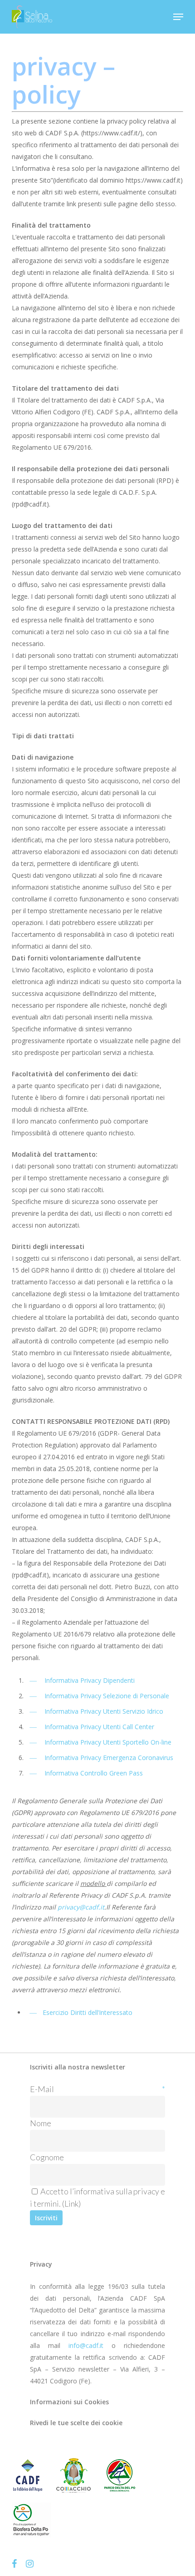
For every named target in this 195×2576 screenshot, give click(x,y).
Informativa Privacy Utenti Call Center (99, 1727)
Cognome (47, 2157)
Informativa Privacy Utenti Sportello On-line (108, 1742)
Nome (41, 2123)
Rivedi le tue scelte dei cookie (76, 2423)
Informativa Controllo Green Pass (94, 1773)
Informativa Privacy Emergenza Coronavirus (109, 1758)
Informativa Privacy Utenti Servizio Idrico (104, 1711)
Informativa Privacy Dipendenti (90, 1680)
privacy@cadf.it (81, 1907)
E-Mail (97, 2089)
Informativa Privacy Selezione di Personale (107, 1696)
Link (71, 2203)
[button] (178, 17)
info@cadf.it (86, 2345)
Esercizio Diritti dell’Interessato (88, 2012)
